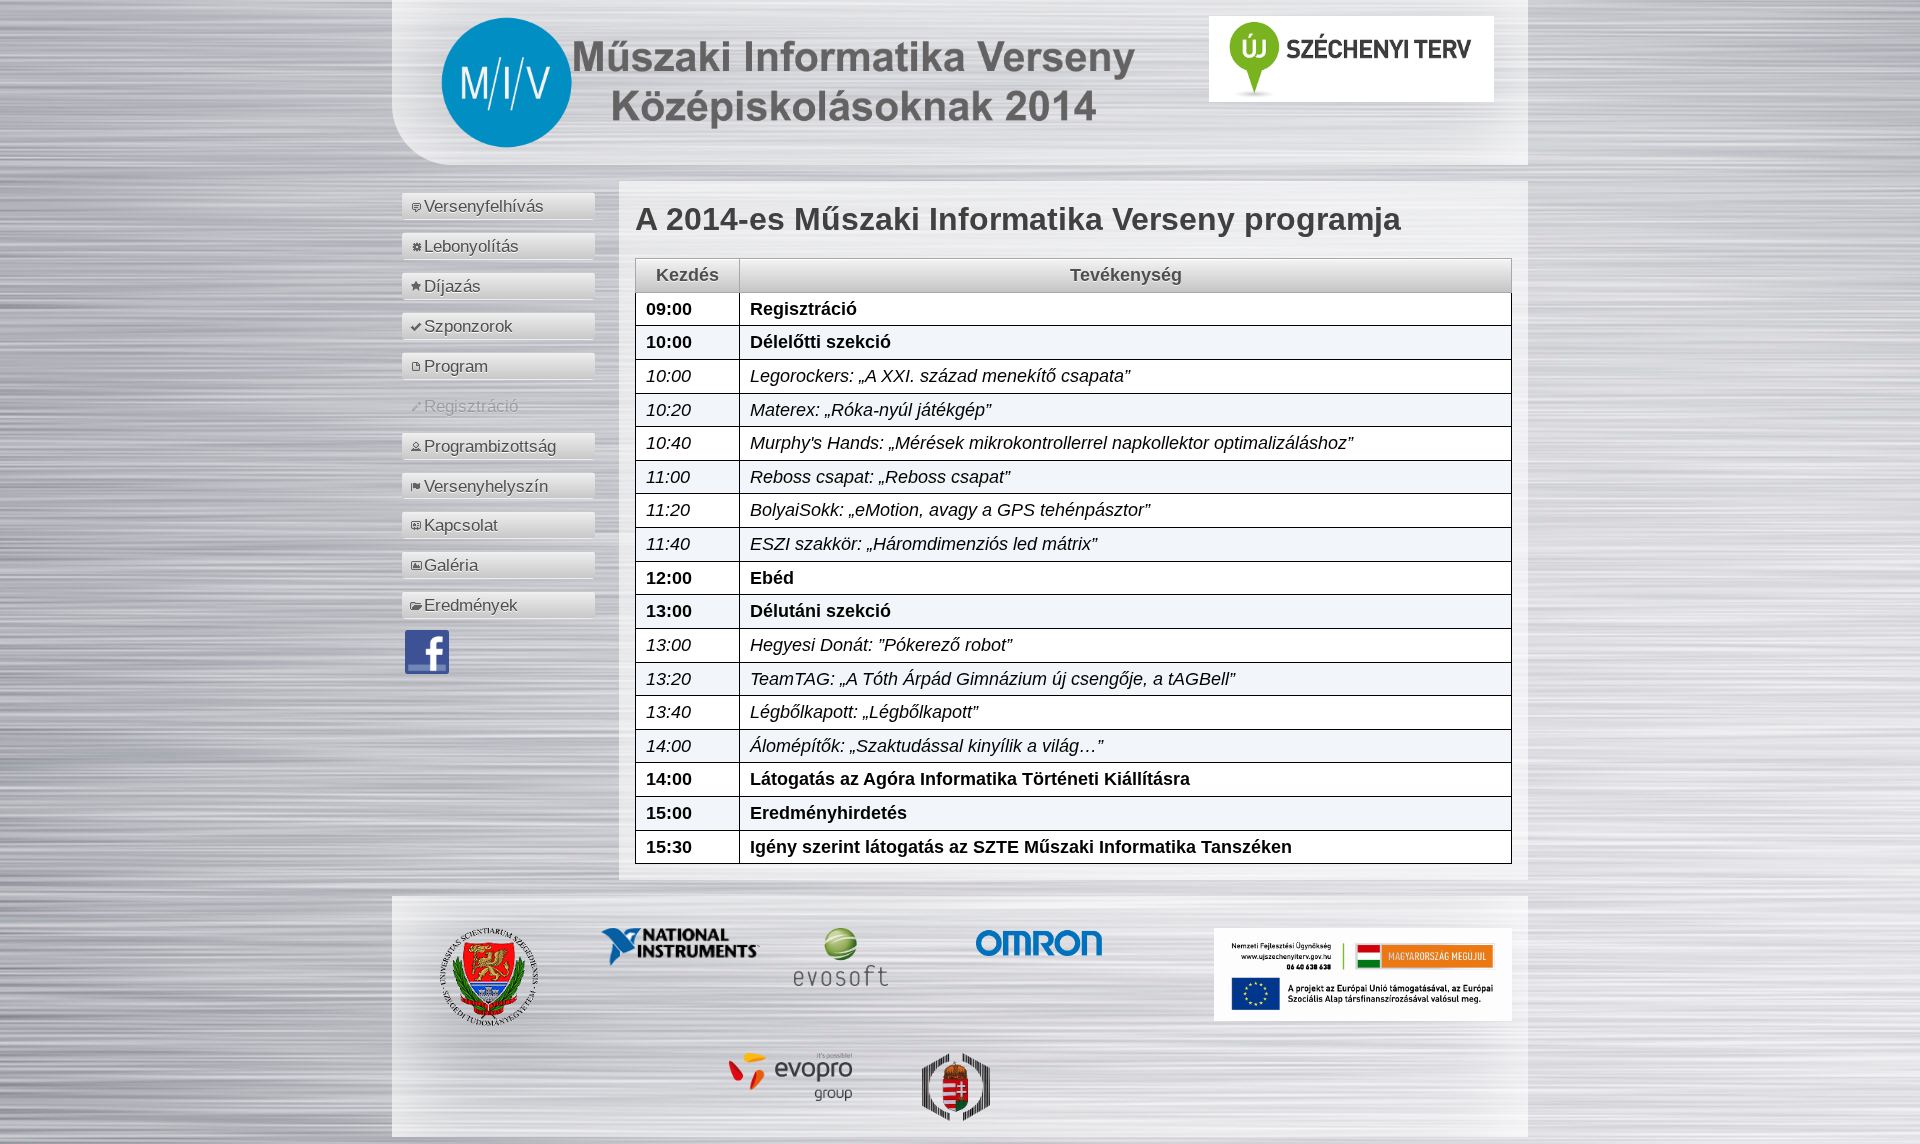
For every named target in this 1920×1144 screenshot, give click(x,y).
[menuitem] (501, 206)
